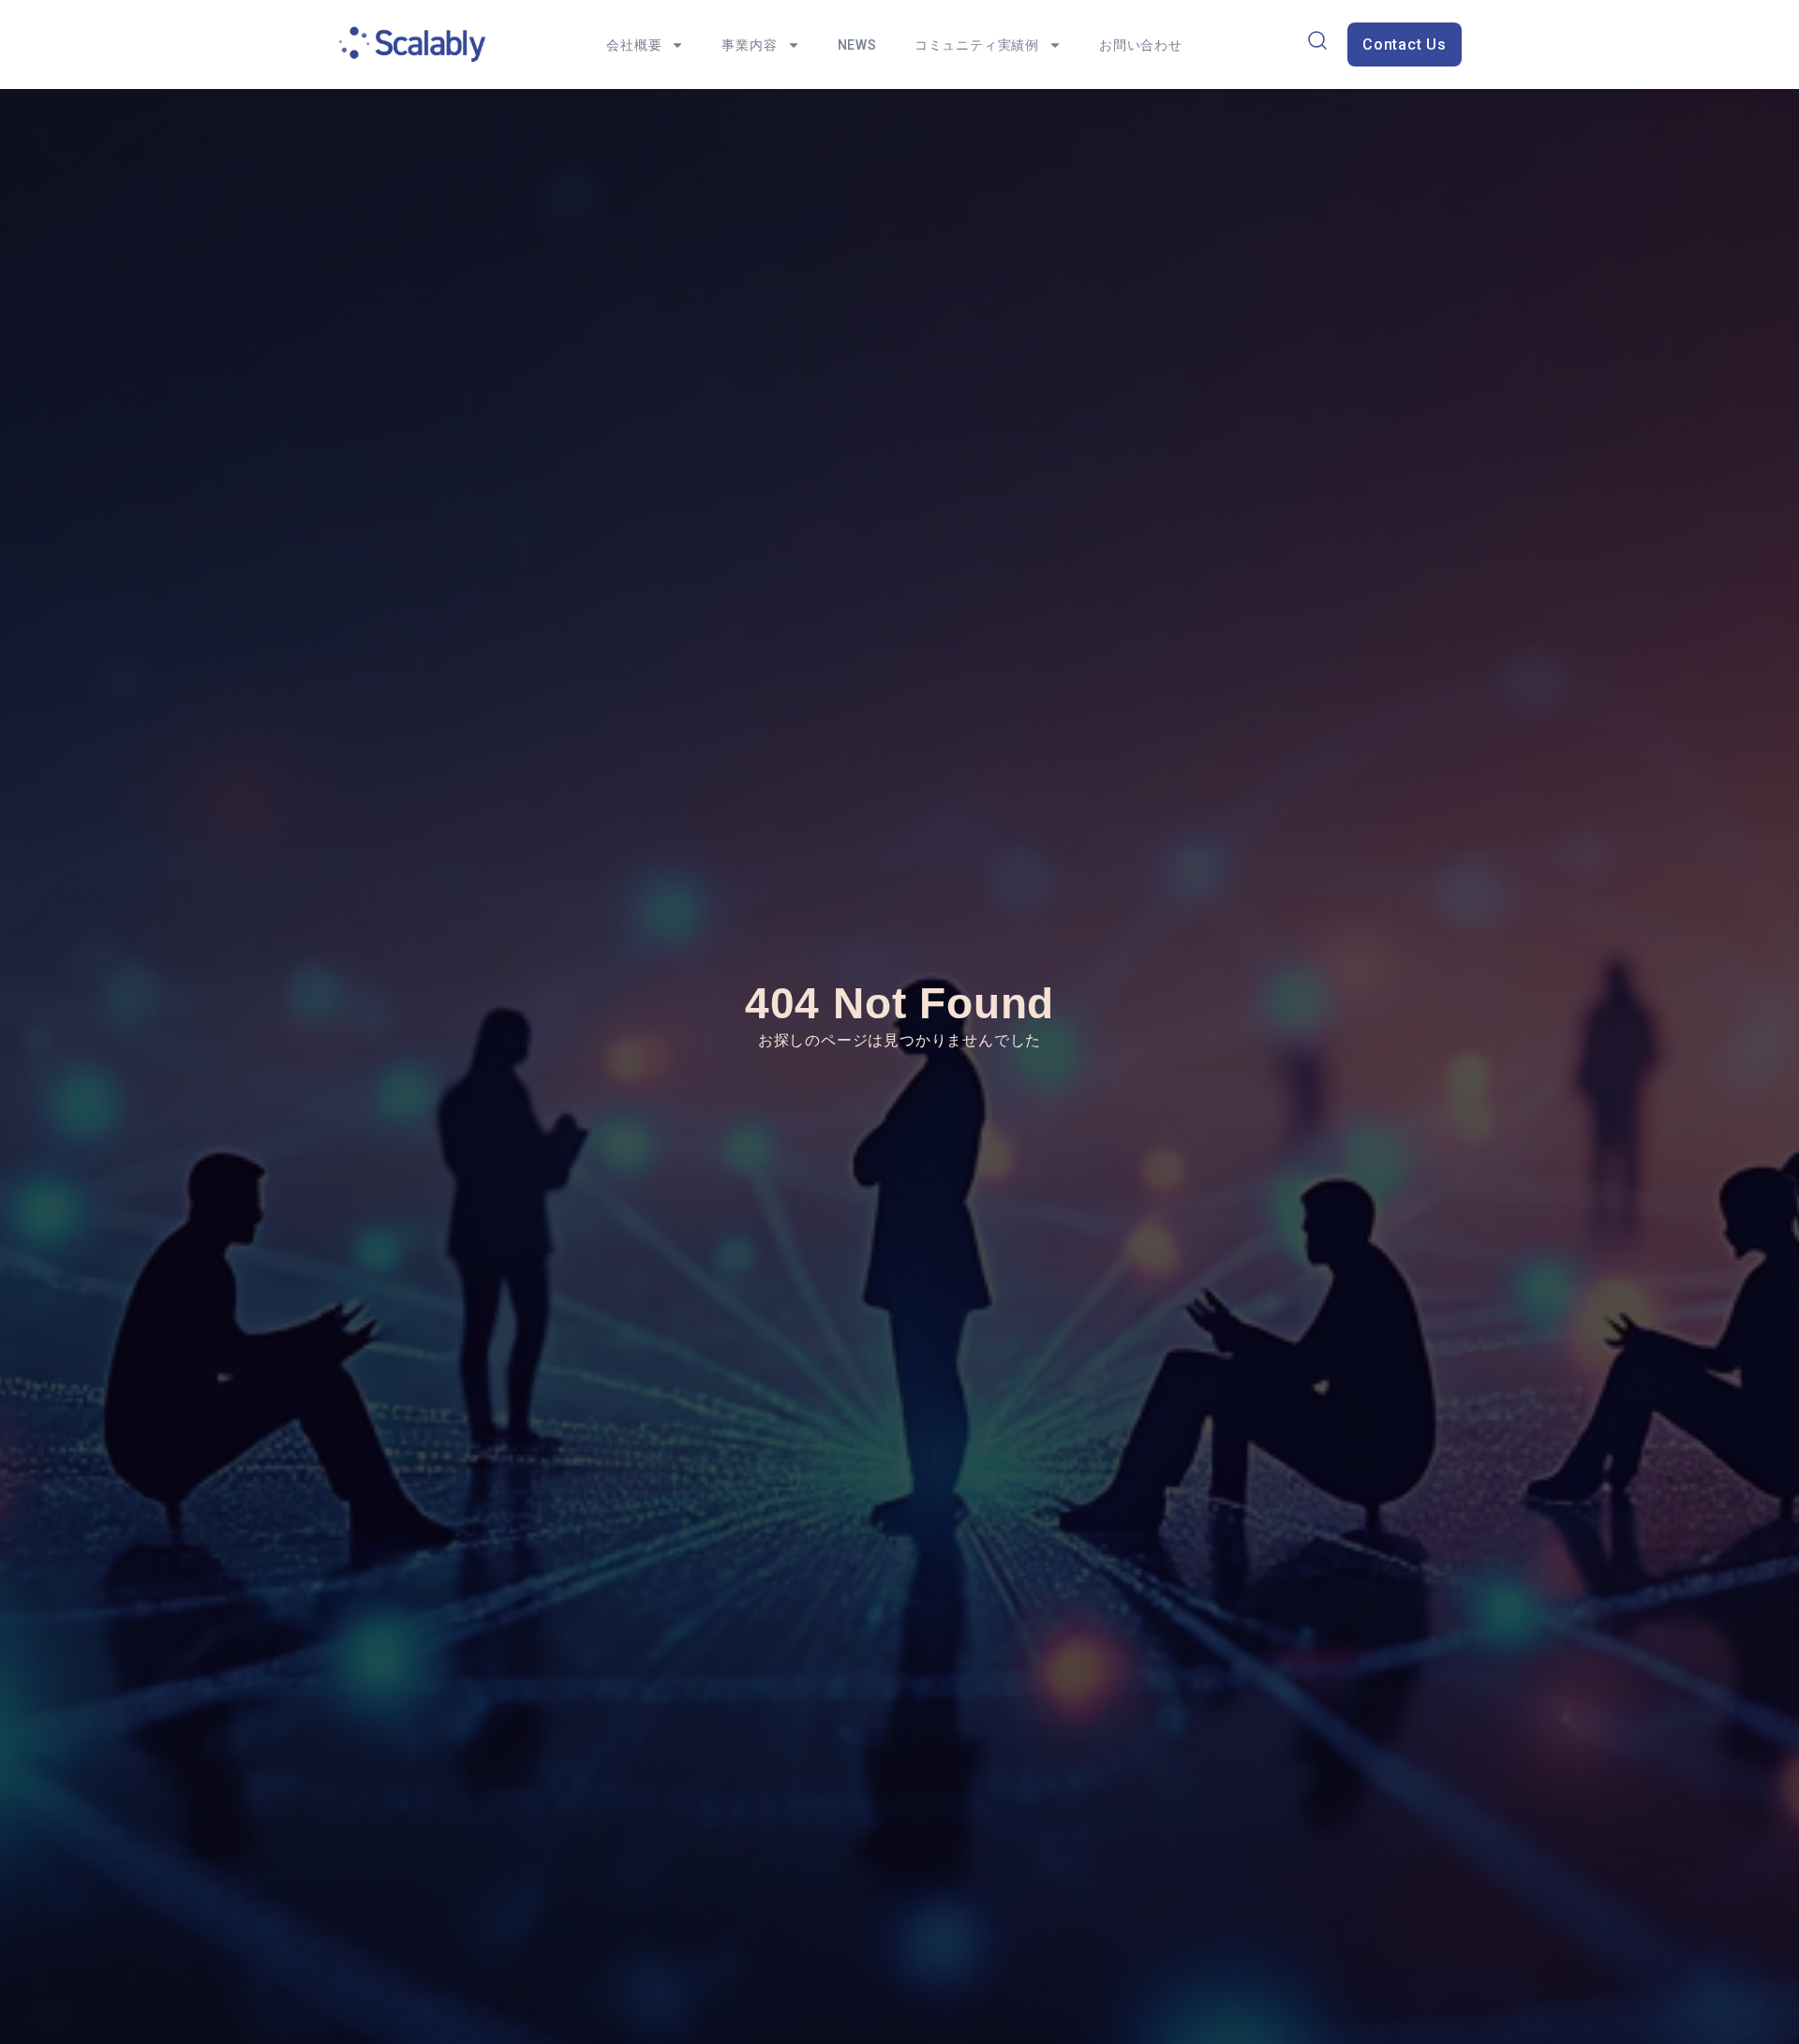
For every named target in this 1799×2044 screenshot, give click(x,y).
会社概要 (634, 45)
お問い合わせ (1141, 45)
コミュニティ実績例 (977, 45)
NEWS (857, 45)
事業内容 (749, 45)
